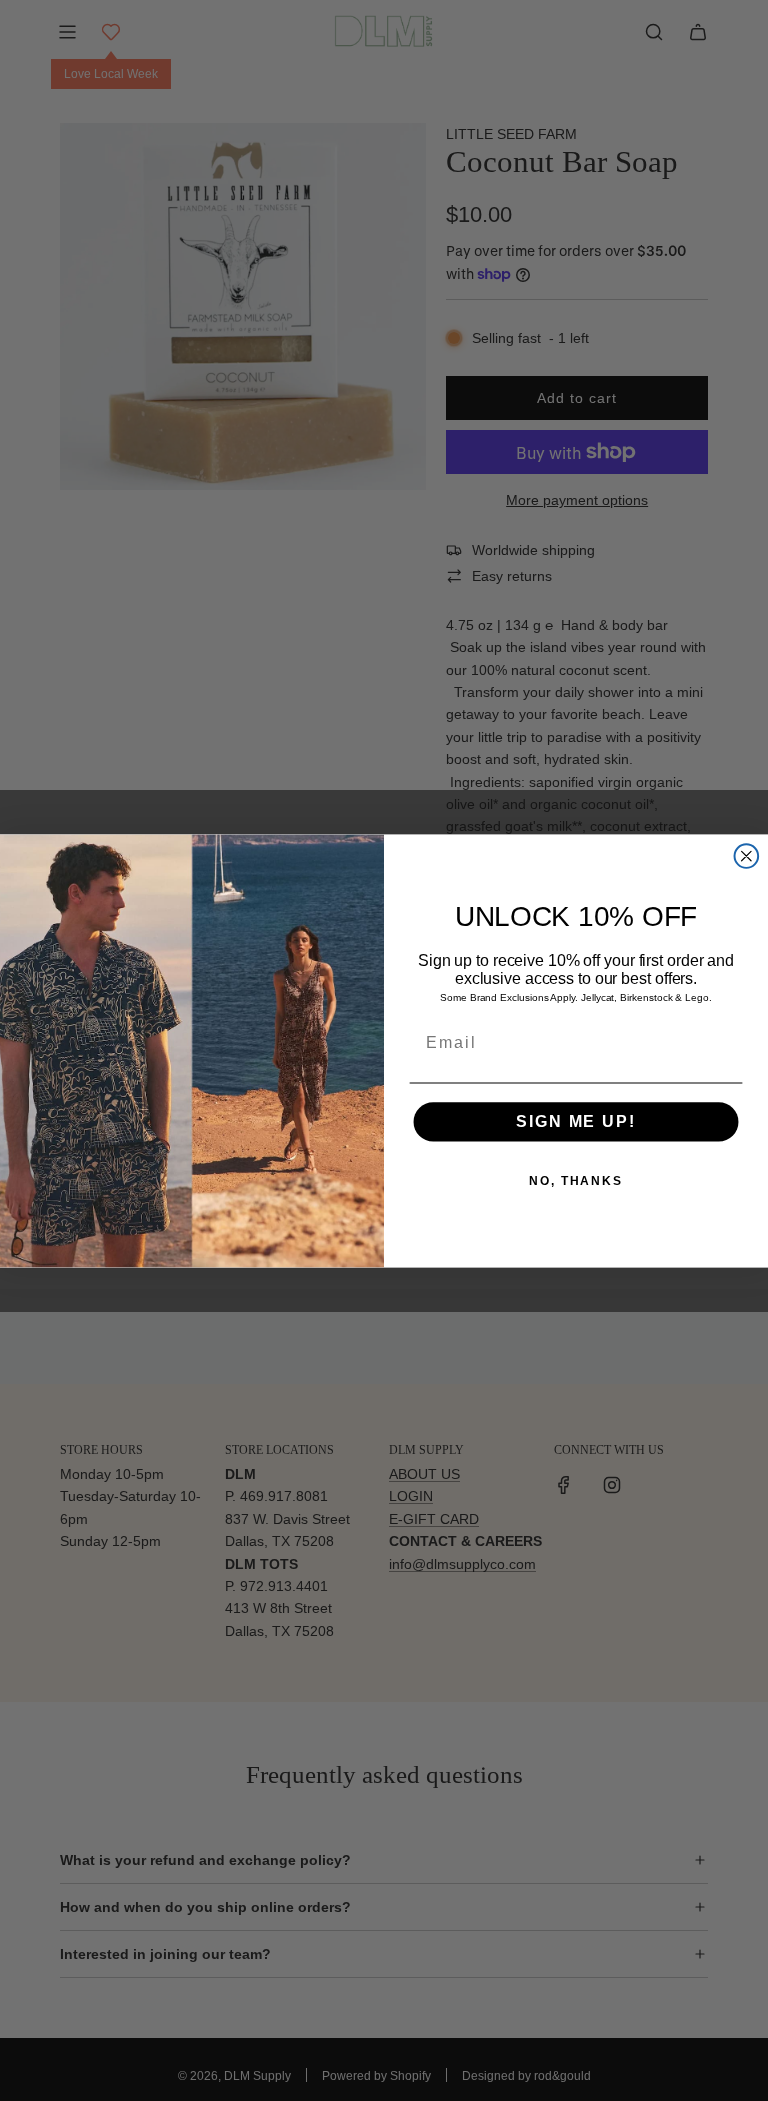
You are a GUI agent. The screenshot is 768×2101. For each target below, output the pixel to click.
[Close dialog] (747, 856)
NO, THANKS (576, 1181)
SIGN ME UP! (575, 1121)
